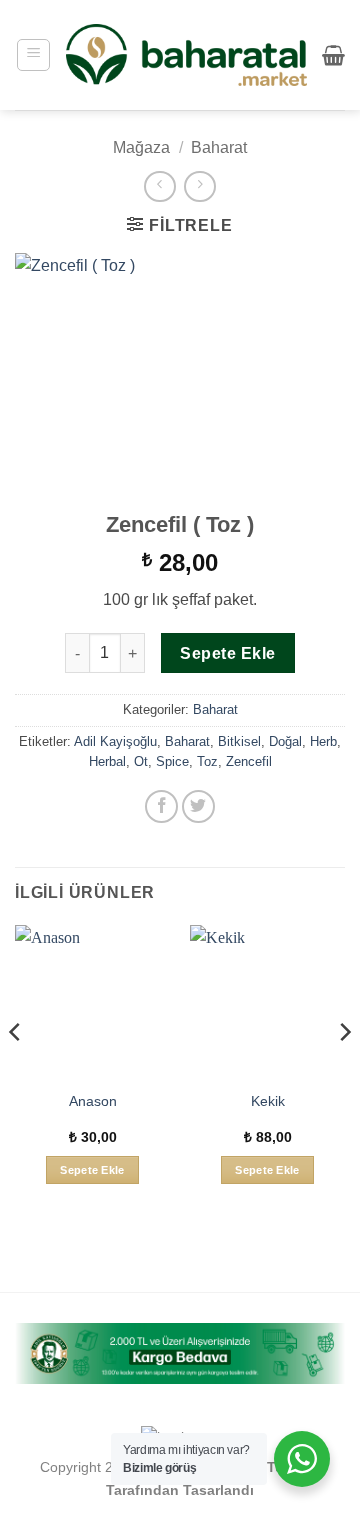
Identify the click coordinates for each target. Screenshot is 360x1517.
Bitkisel (239, 741)
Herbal (107, 761)
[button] (33, 55)
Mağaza (141, 147)
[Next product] (159, 186)
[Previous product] (199, 186)
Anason (93, 1101)
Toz (207, 761)
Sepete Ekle (227, 653)
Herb (323, 741)
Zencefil (249, 761)
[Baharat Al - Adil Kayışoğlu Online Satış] (186, 55)
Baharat (219, 147)
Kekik (268, 1101)
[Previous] (16, 1072)
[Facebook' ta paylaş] (161, 806)
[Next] (344, 1072)
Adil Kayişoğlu (115, 741)
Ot (141, 761)
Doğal (285, 741)
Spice (172, 761)
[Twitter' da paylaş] (198, 806)
